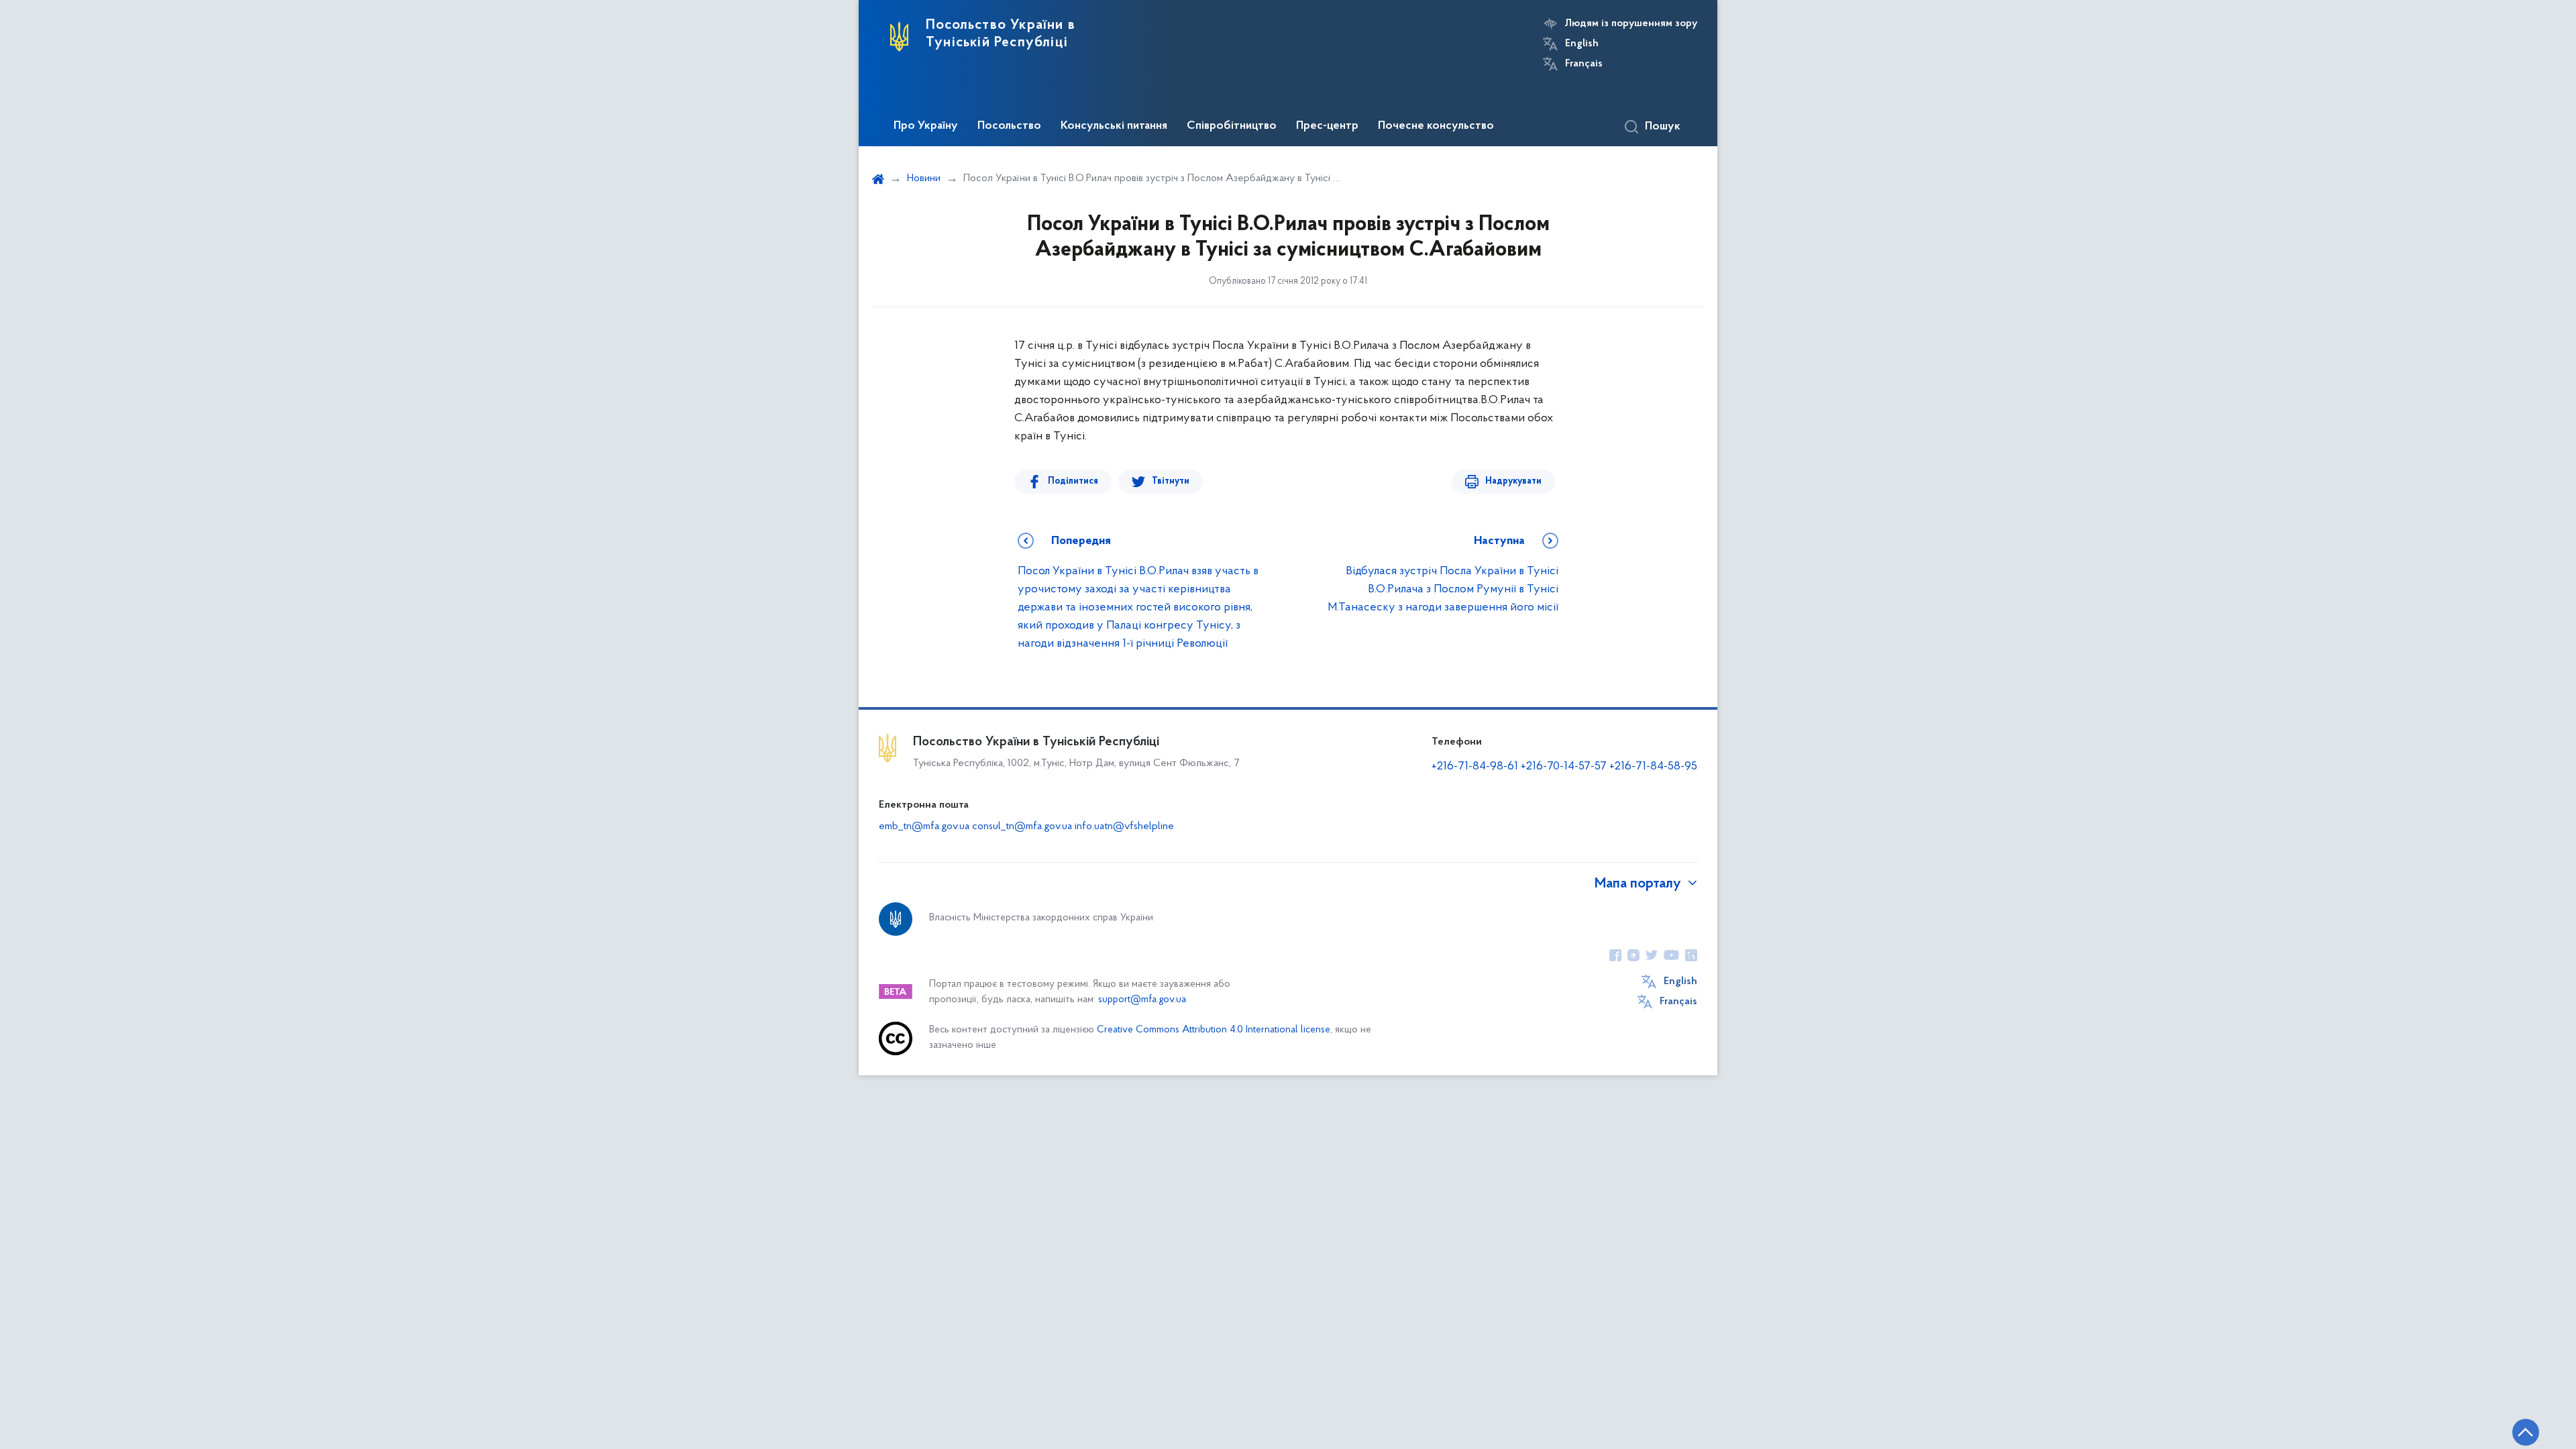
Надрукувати (1513, 481)
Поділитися (1073, 481)
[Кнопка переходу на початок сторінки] (2526, 1432)
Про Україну (926, 126)
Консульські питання (1114, 126)
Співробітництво (1232, 126)
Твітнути (1171, 481)
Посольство (1009, 126)
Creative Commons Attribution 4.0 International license (1214, 1030)
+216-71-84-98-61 (1476, 767)
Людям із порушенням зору (1631, 23)
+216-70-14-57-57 (1564, 767)
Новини (924, 178)
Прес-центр (1327, 126)
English (1582, 44)
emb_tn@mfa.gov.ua (924, 826)
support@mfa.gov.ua (1142, 1000)
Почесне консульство (1436, 126)
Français (1584, 64)
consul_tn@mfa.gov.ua (1022, 826)
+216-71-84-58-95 (1653, 767)
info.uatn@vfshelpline (1124, 826)
